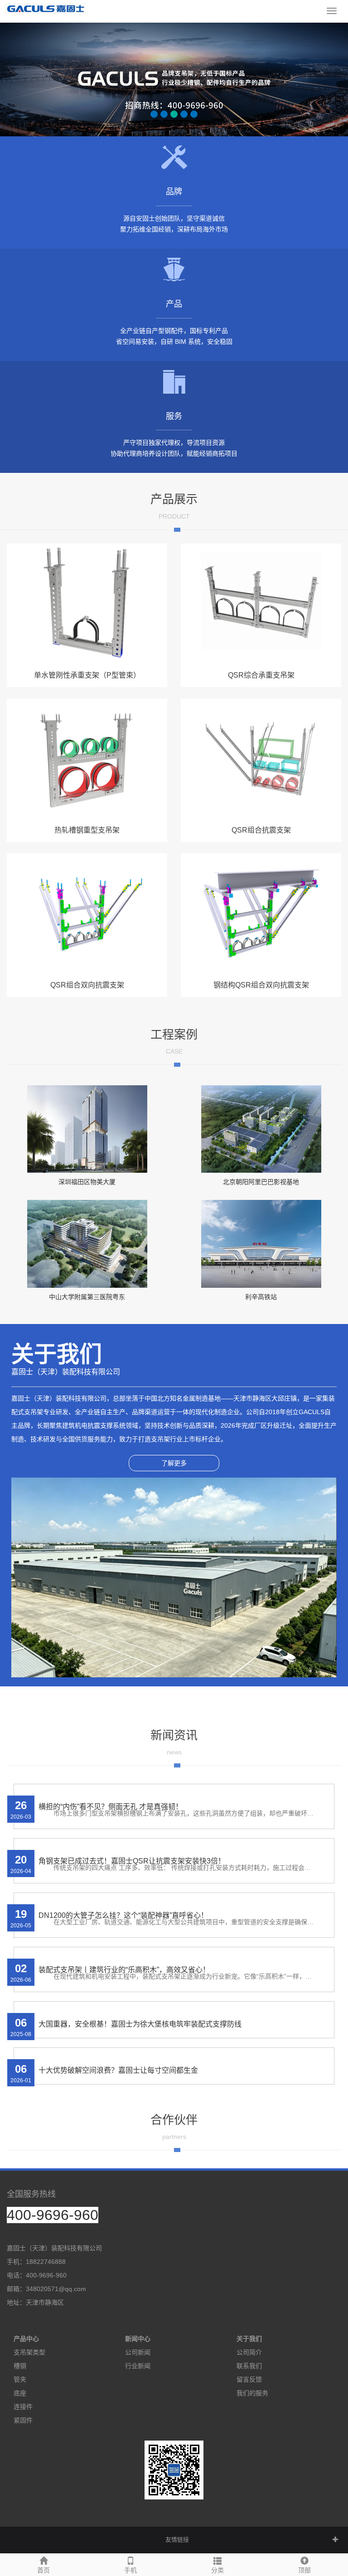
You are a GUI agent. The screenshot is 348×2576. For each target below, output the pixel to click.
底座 (20, 2393)
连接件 (23, 2407)
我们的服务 (252, 2393)
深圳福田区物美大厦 (87, 1182)
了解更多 (174, 1463)
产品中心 (26, 2339)
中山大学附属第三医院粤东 (87, 1297)
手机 (130, 2570)
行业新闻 (138, 2366)
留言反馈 (249, 2379)
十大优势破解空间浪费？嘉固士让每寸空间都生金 (118, 2070)
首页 (43, 2570)
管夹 (20, 2379)
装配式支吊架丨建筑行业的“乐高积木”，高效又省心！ (124, 1970)
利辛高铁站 (261, 1297)
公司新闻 (138, 2352)
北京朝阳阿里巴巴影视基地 (261, 1182)
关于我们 (249, 2339)
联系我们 (249, 2366)
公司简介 (249, 2352)
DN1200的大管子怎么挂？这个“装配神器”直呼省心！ (123, 1915)
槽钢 (20, 2366)
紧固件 (23, 2420)
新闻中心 (138, 2339)
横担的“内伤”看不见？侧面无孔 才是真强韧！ (111, 1807)
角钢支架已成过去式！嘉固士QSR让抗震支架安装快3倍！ (132, 1861)
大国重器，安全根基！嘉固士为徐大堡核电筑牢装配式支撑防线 (140, 2024)
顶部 (304, 2570)
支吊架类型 (29, 2352)
